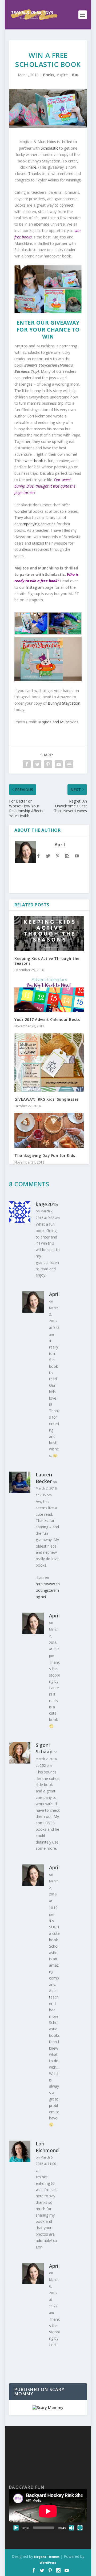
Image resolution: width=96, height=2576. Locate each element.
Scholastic (49, 148)
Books (49, 75)
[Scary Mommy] (48, 2408)
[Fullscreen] (80, 2528)
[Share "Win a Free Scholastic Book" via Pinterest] (48, 764)
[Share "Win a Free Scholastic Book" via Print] (69, 764)
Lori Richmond (47, 2147)
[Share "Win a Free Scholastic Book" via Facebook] (27, 764)
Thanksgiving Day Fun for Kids (45, 1155)
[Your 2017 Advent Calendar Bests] (49, 994)
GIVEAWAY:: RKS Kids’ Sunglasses (47, 1099)
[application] (48, 2511)
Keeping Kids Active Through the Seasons (47, 961)
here (32, 167)
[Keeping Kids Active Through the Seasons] (49, 933)
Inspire (62, 75)
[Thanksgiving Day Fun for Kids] (49, 1130)
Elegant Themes (47, 2557)
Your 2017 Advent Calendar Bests (47, 1019)
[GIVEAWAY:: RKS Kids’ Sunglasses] (49, 1062)
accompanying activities (35, 524)
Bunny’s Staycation (64, 703)
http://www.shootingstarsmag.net (48, 1590)
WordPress (48, 2562)
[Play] (16, 2528)
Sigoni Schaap (44, 1748)
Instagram (35, 587)
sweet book (33, 461)
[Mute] (71, 2528)
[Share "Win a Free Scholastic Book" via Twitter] (37, 764)
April (60, 845)
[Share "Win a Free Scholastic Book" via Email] (59, 764)
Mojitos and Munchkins (58, 722)
